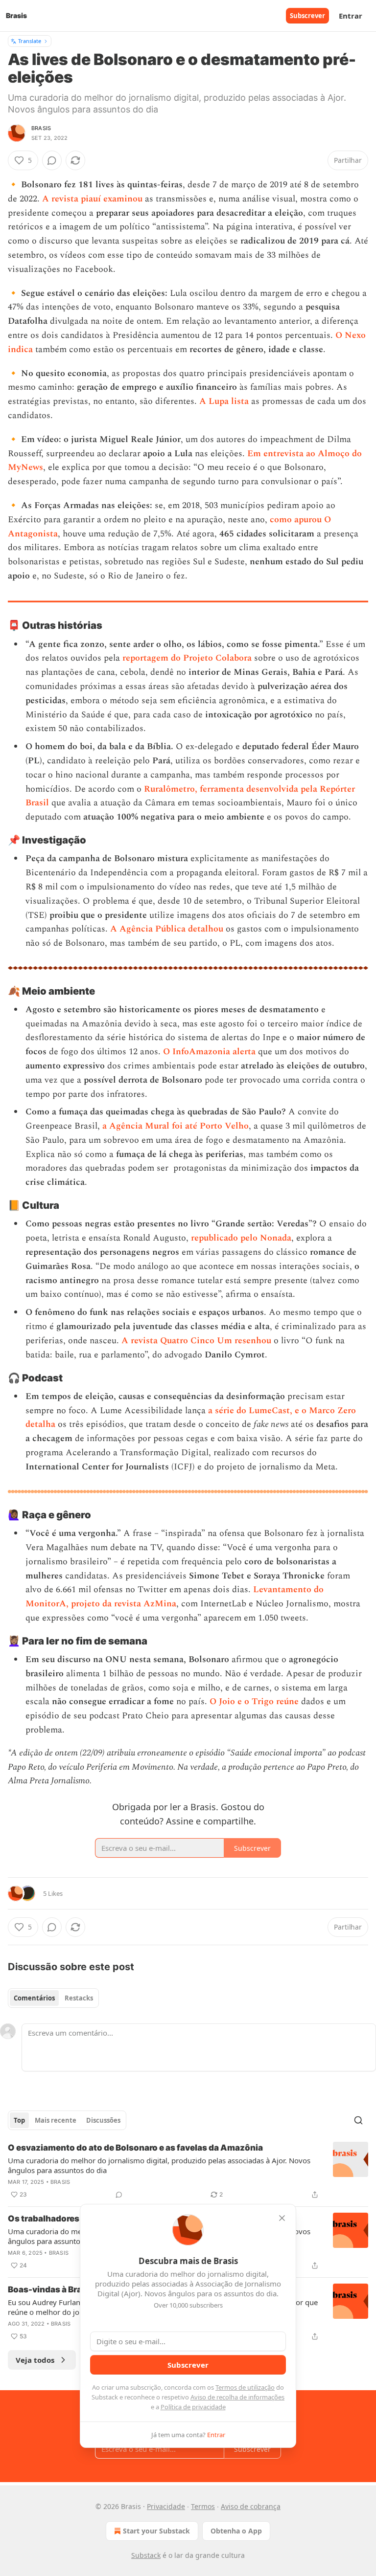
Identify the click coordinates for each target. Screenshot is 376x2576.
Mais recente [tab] (56, 2120)
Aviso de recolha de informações (237, 2397)
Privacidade (166, 2506)
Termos (203, 2506)
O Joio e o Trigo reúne (254, 1701)
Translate (30, 41)
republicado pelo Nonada (241, 1238)
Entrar (351, 16)
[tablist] (53, 1998)
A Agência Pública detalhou (167, 929)
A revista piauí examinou (92, 199)
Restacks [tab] (79, 1998)
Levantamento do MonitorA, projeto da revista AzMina (175, 1597)
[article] (188, 2171)
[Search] (358, 2120)
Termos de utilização (245, 2387)
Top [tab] (19, 2120)
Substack (146, 2555)
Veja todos (35, 2360)
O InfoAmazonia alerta (209, 1052)
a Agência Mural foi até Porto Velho (176, 1126)
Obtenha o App (236, 2531)
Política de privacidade (193, 2407)
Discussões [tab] (103, 2120)
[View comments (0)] (52, 160)
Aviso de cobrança (251, 2506)
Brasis (41, 128)
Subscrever (307, 16)
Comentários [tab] (34, 1998)
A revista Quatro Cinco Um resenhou (196, 1341)
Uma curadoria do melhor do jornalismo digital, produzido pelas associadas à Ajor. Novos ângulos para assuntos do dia (159, 2165)
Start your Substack (156, 2531)
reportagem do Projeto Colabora (187, 658)
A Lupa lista (224, 401)
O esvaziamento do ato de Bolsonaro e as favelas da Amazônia (135, 2148)
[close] (282, 2218)
